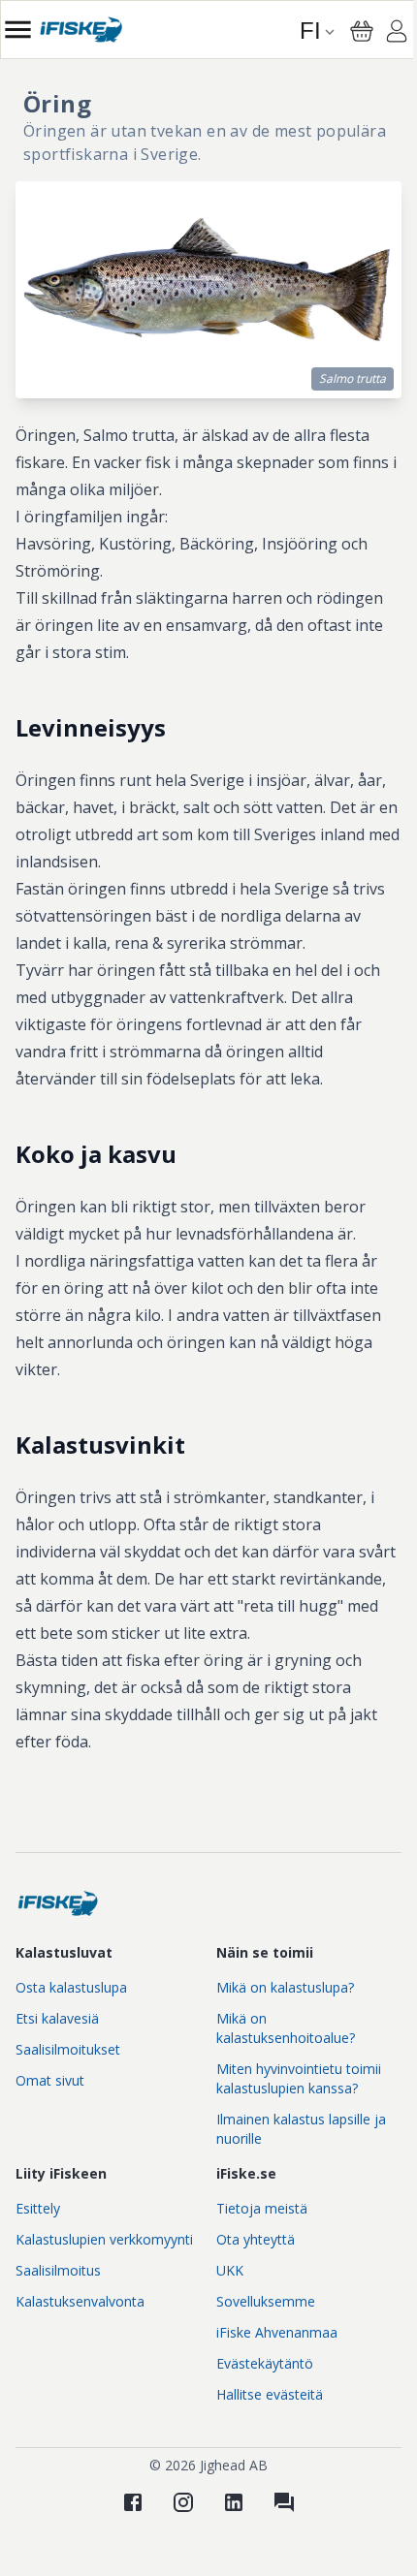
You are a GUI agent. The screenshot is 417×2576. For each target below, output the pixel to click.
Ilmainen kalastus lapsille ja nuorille (301, 2129)
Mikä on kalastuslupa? (285, 1987)
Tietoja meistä (262, 2208)
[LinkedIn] (234, 2502)
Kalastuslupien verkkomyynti (104, 2239)
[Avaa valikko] (18, 30)
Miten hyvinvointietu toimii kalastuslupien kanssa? (299, 2078)
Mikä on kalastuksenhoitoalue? (286, 2028)
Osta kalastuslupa (71, 1987)
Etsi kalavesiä (57, 2018)
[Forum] (284, 2502)
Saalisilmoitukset (68, 2049)
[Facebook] (133, 2502)
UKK (230, 2270)
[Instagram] (183, 2502)
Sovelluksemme (266, 2301)
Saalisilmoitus (58, 2270)
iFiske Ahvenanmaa (277, 2332)
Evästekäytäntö (265, 2363)
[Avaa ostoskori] (362, 31)
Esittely (38, 2208)
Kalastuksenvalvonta (80, 2301)
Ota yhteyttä (256, 2239)
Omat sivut (50, 2080)
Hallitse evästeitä (270, 2394)
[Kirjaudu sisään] (397, 34)
